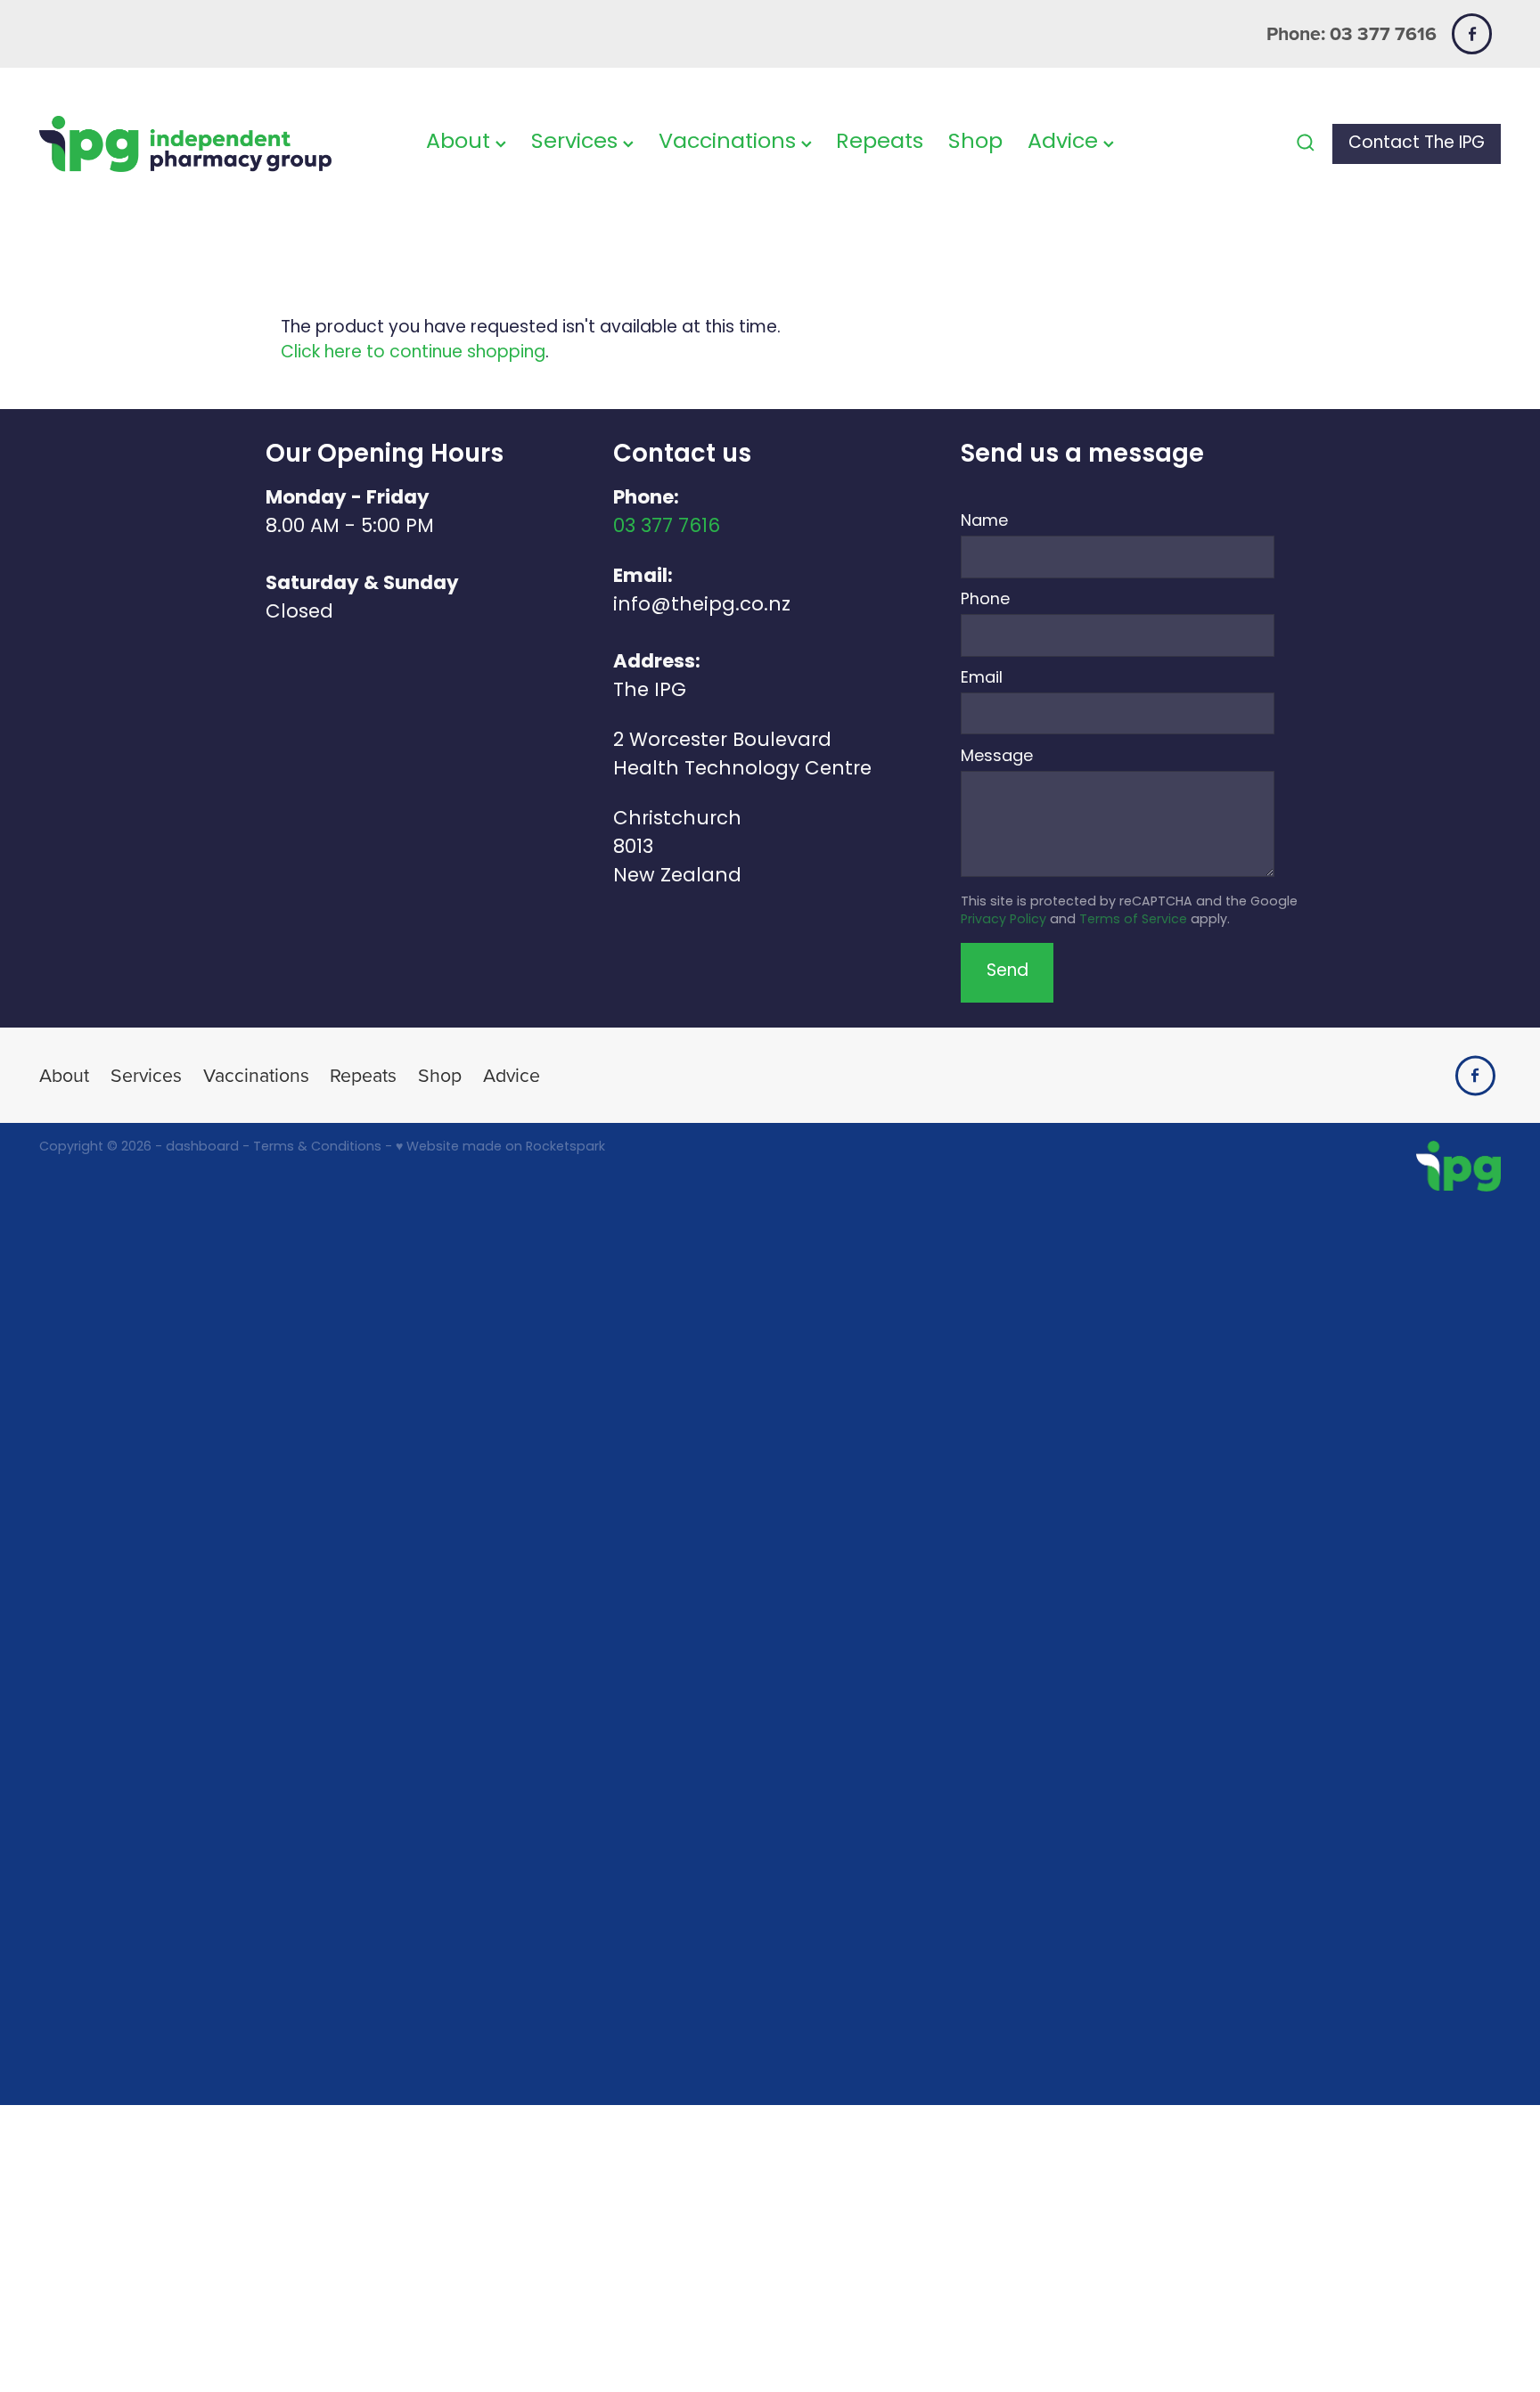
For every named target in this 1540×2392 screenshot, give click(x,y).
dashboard (202, 1147)
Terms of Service (1133, 920)
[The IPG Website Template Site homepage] (185, 144)
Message (997, 758)
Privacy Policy (1003, 920)
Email (982, 679)
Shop (975, 143)
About (461, 143)
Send (1008, 972)
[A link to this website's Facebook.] (1472, 33)
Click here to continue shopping (413, 353)
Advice (1065, 143)
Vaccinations (730, 143)
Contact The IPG (1417, 144)
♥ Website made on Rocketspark (500, 1147)
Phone (985, 601)
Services (577, 143)
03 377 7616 (667, 527)
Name (984, 522)
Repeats (880, 143)
